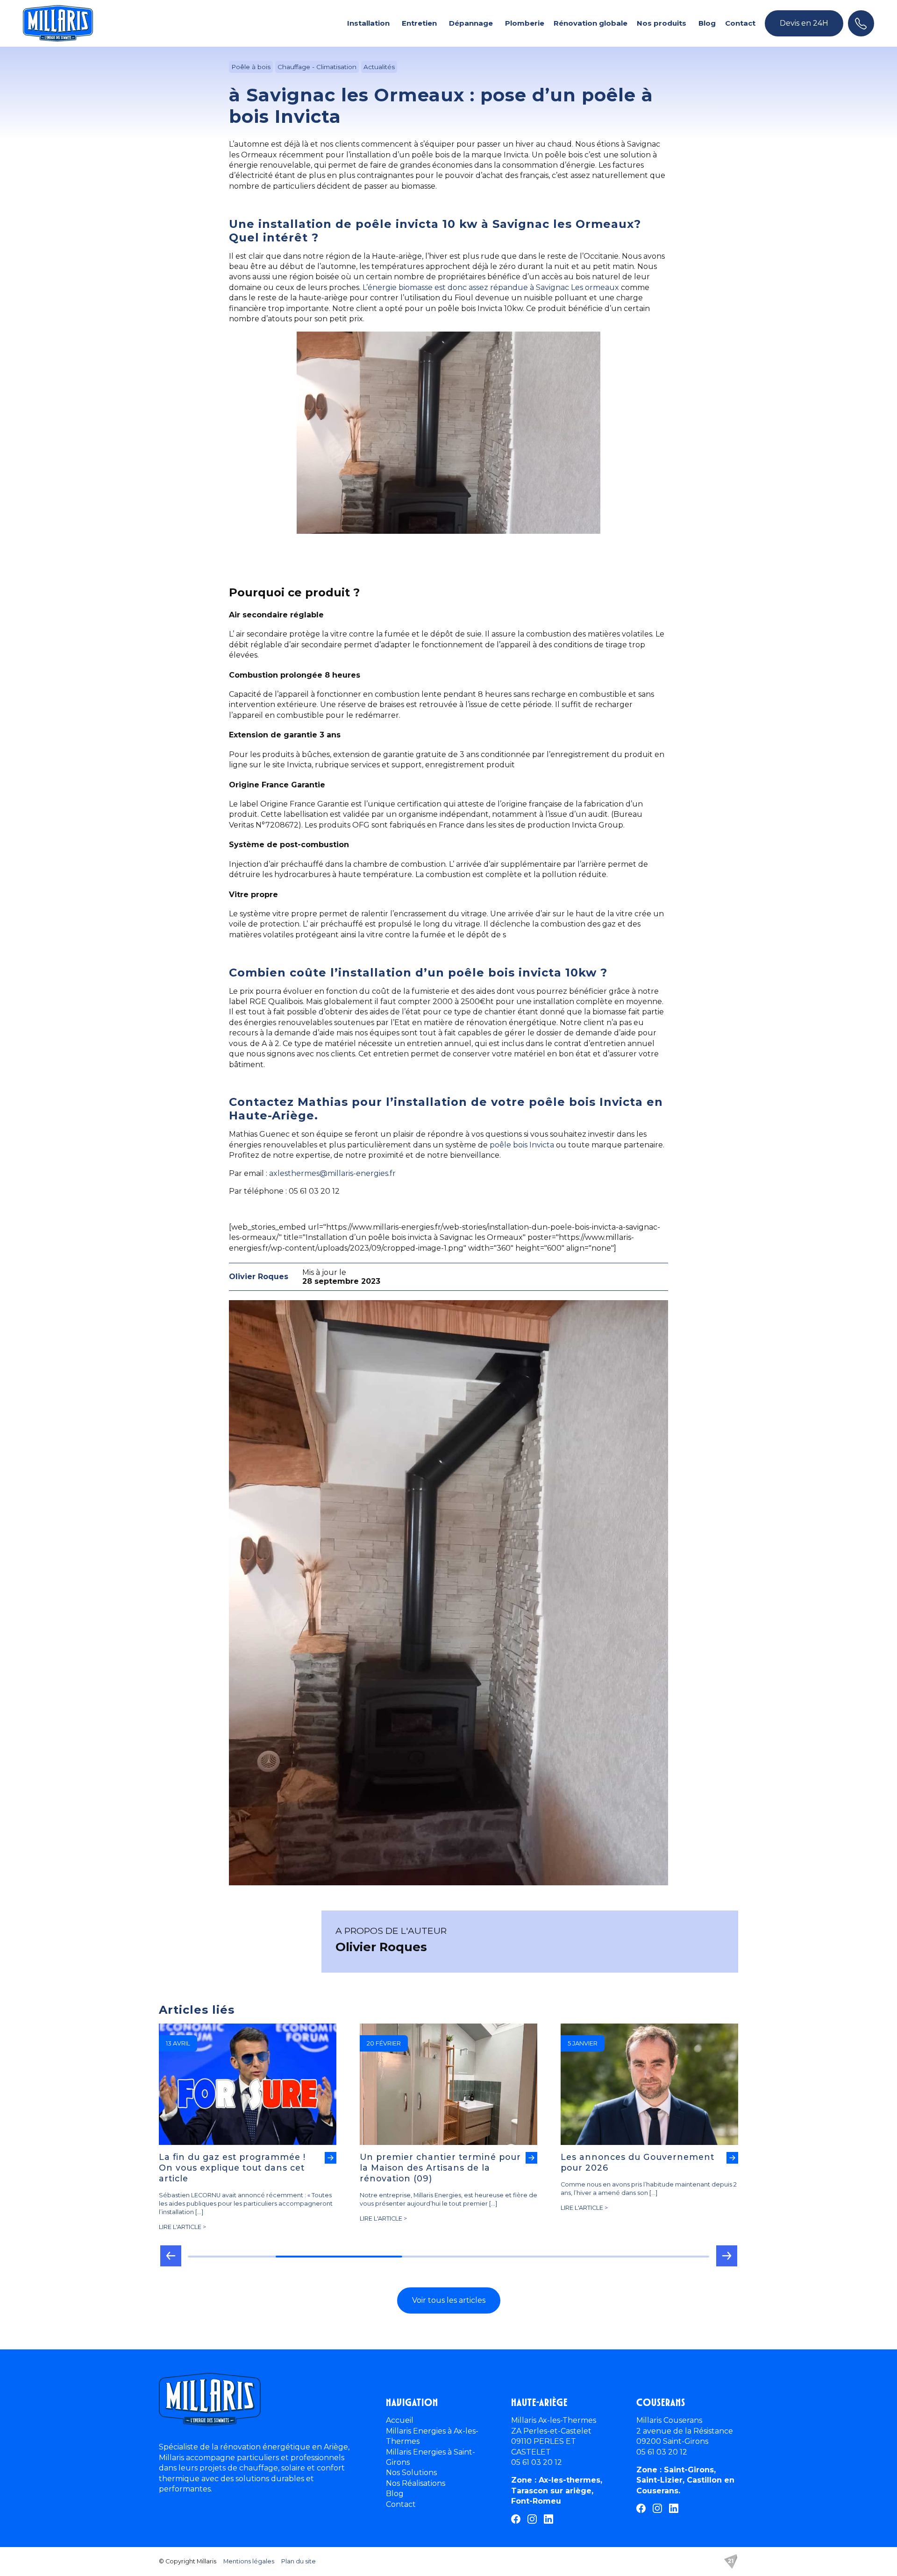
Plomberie (525, 23)
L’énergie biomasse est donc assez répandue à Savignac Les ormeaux (491, 287)
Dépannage (471, 23)
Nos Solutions (411, 2473)
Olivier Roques (259, 1277)
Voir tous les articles (449, 2300)
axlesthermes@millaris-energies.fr (332, 1173)
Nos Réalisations (416, 2483)
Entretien (419, 23)
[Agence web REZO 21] (731, 2562)
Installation (368, 23)
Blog (707, 23)
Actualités (379, 67)
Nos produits (662, 23)
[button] (171, 2259)
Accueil (400, 2420)
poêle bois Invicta (522, 1145)
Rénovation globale (591, 23)
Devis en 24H (804, 23)
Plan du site (299, 2561)
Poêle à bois (251, 67)
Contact (740, 23)
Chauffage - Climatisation (317, 67)
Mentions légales (249, 2561)
